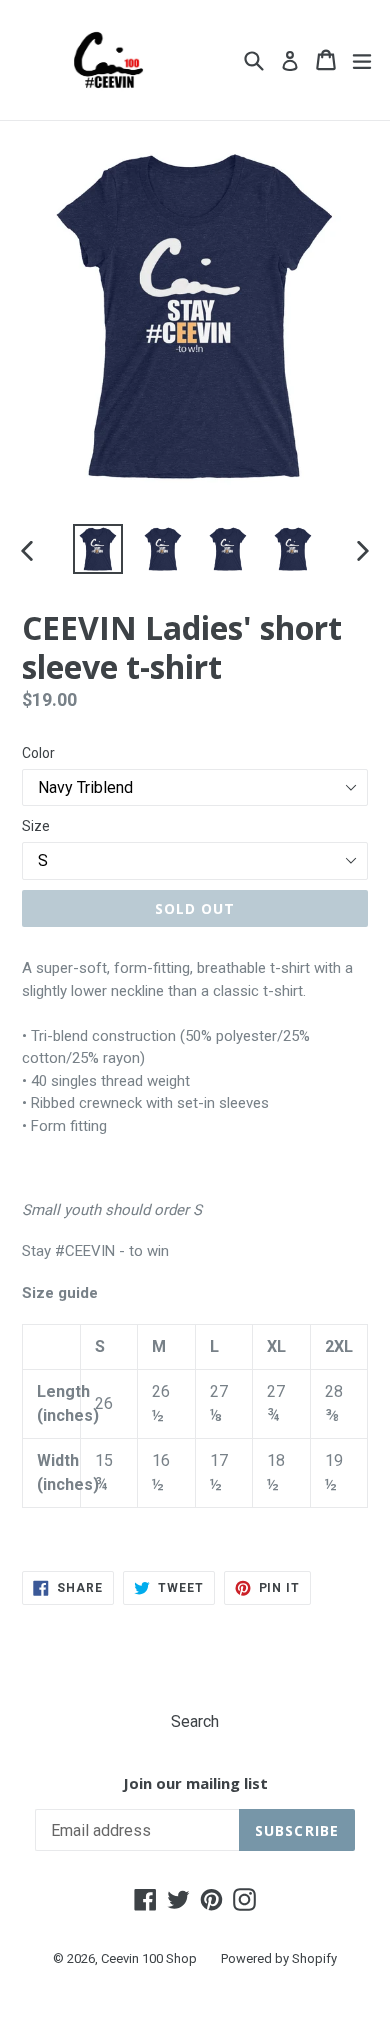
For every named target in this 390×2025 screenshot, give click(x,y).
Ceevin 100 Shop (149, 1958)
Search (195, 1721)
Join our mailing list (195, 1783)
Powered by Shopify (279, 1958)
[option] (97, 549)
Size (36, 826)
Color (38, 753)
